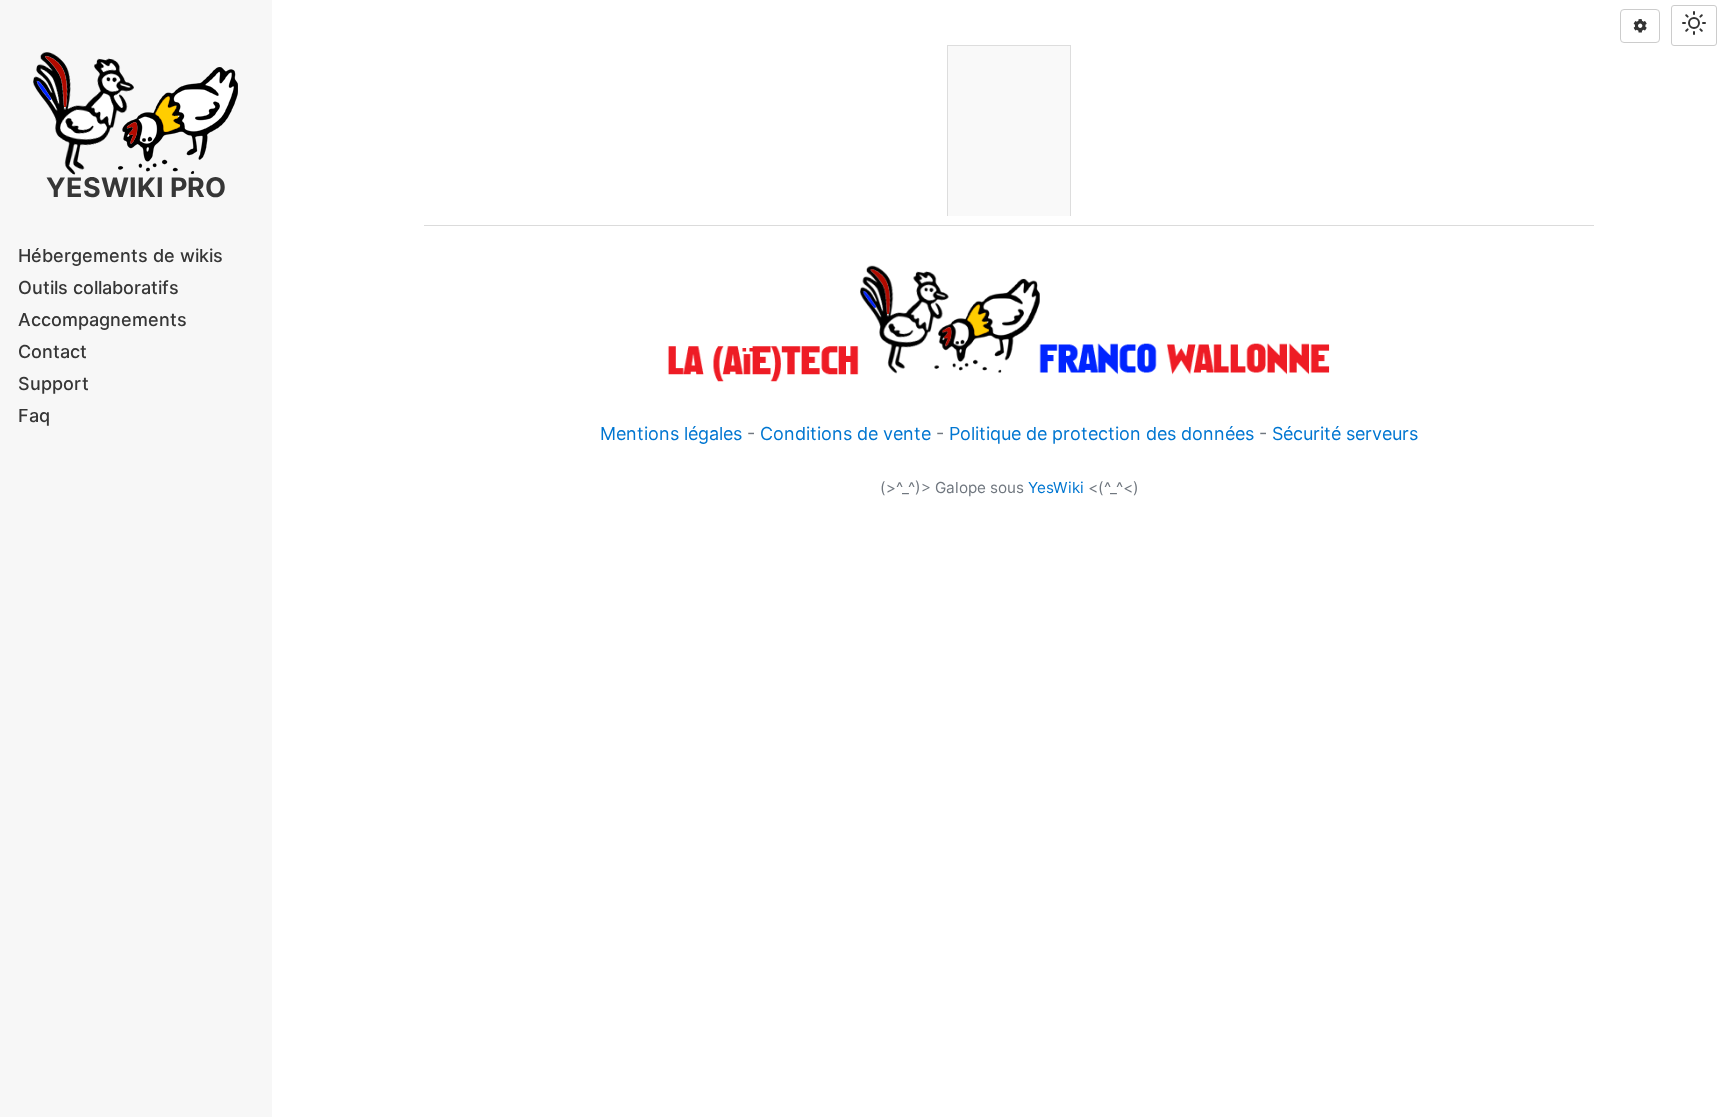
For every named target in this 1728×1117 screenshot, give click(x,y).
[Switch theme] (1694, 25)
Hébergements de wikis (120, 255)
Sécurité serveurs (1345, 433)
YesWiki (1056, 487)
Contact (52, 351)
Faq (34, 415)
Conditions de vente (845, 433)
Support (53, 383)
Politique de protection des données (1101, 433)
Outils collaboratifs (98, 287)
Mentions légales (671, 433)
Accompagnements (102, 319)
